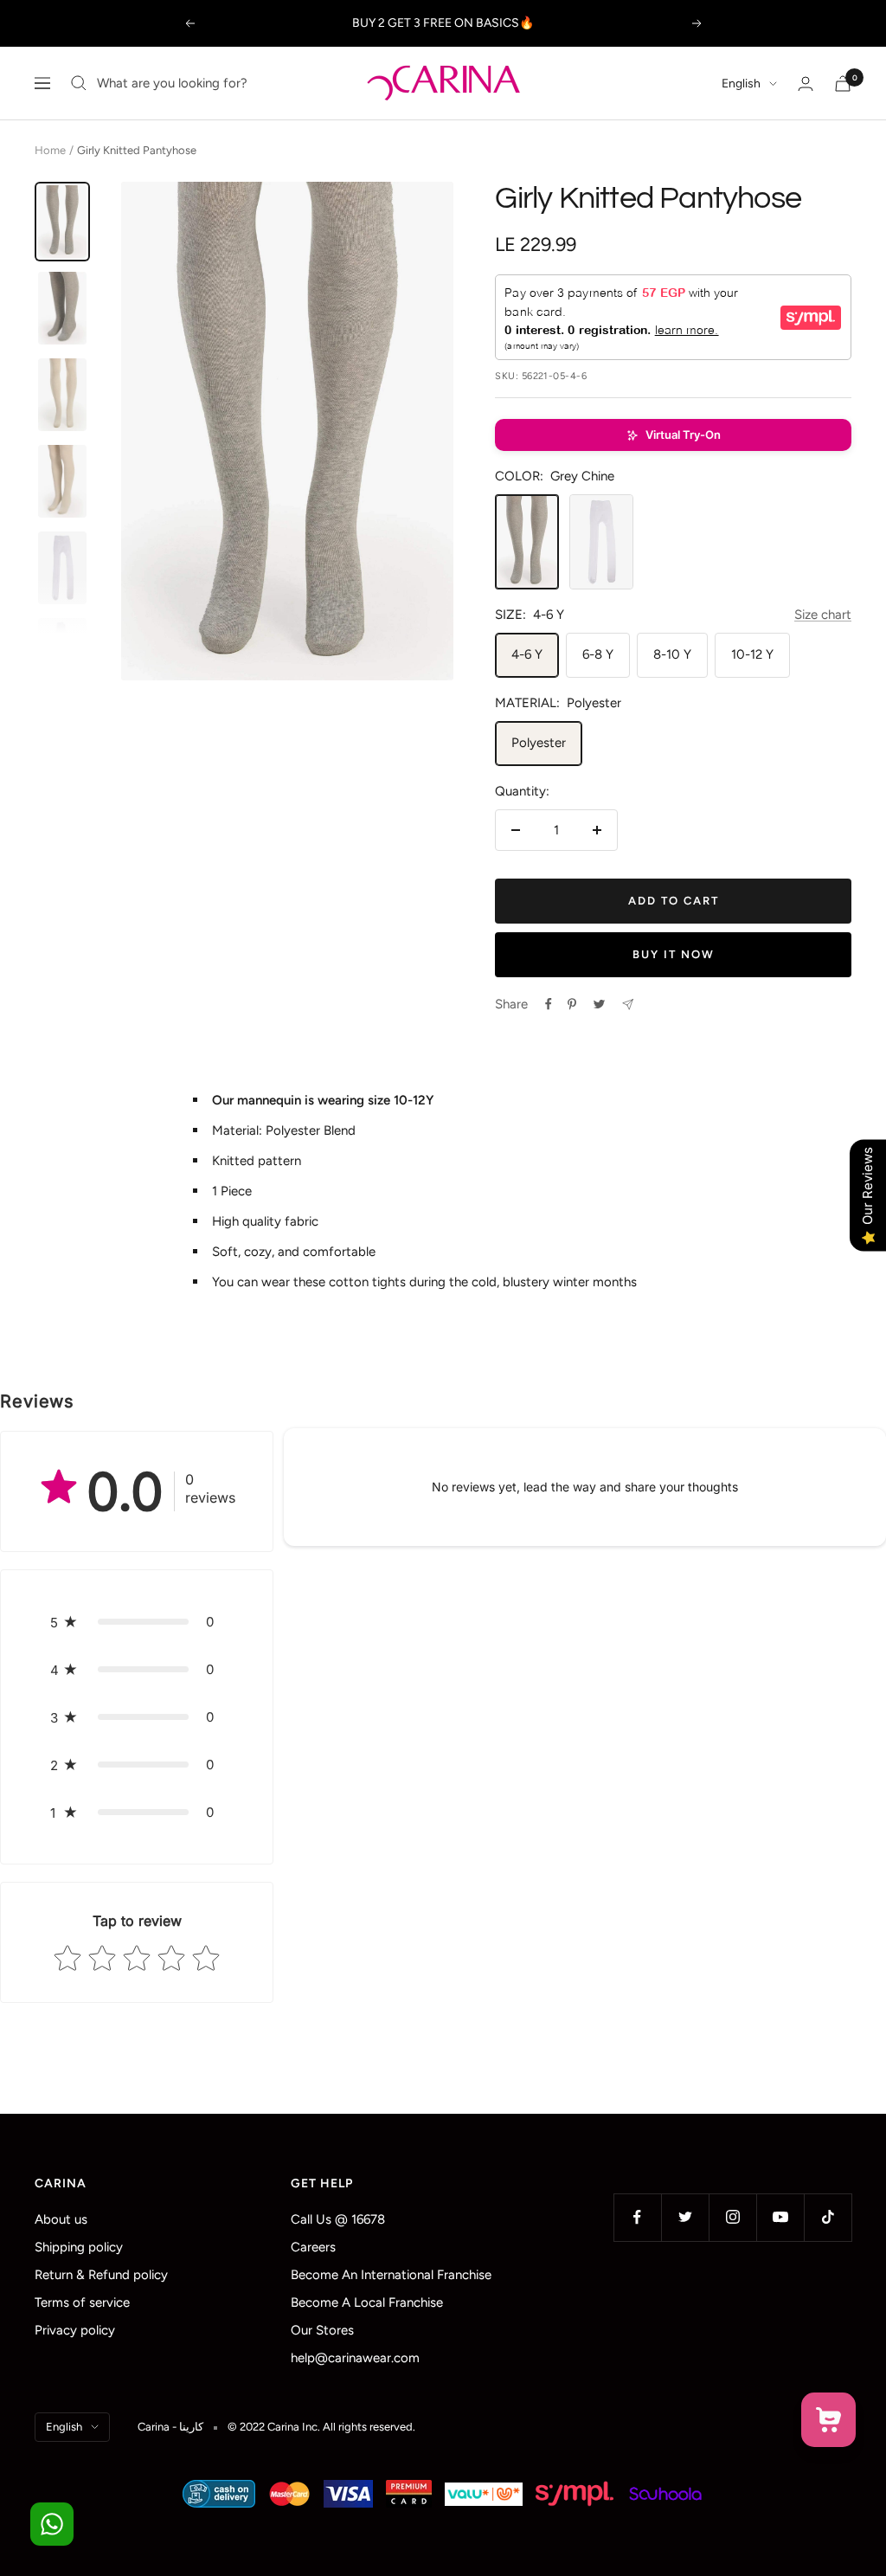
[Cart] (843, 84)
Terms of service (82, 2302)
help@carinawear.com (355, 2358)
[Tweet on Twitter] (599, 1004)
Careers (313, 2247)
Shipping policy (79, 2247)
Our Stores (322, 2330)
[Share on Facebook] (549, 1004)
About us (61, 2219)
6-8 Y (598, 654)
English (741, 84)
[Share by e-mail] (628, 1005)
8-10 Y (672, 654)
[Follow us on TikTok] (828, 2217)
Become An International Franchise (391, 2275)
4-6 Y (527, 654)
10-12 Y (752, 654)
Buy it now (674, 954)
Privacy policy (75, 2330)
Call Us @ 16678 (338, 2219)
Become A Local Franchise (367, 2302)
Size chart (823, 615)
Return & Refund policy (101, 2275)
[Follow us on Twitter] (685, 2217)
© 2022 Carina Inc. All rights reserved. (321, 2427)
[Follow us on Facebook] (637, 2217)
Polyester (539, 743)
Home (50, 150)
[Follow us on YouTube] (780, 2217)
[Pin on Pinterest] (572, 1004)
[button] (673, 435)
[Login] (806, 84)
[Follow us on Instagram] (732, 2217)
